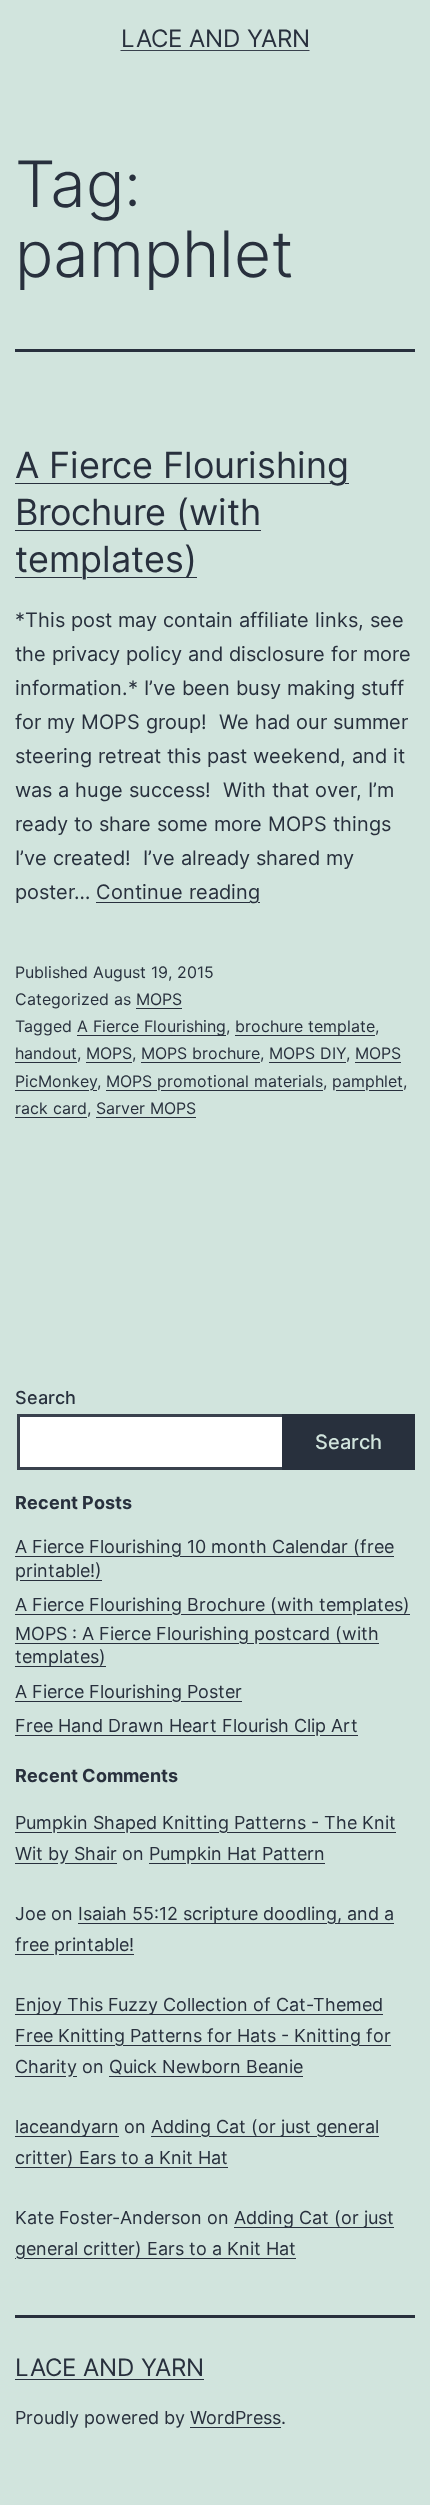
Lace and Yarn (215, 38)
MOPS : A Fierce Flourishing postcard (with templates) (197, 1645)
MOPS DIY (307, 1053)
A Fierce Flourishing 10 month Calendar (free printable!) (204, 1558)
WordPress (235, 2417)
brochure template (305, 1026)
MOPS (159, 999)
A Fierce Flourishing (151, 1026)
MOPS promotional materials (214, 1081)
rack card (51, 1108)
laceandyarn (67, 2126)
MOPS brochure (200, 1053)
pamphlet (367, 1081)
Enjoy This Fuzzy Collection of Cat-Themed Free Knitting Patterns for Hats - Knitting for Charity (203, 2035)
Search (45, 1397)
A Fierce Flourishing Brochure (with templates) (182, 512)
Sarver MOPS (146, 1108)
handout (46, 1053)
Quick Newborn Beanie (206, 2066)
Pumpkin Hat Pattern (237, 1853)
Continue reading (178, 892)
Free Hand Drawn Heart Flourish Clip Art (186, 1725)
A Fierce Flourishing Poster (128, 1691)
